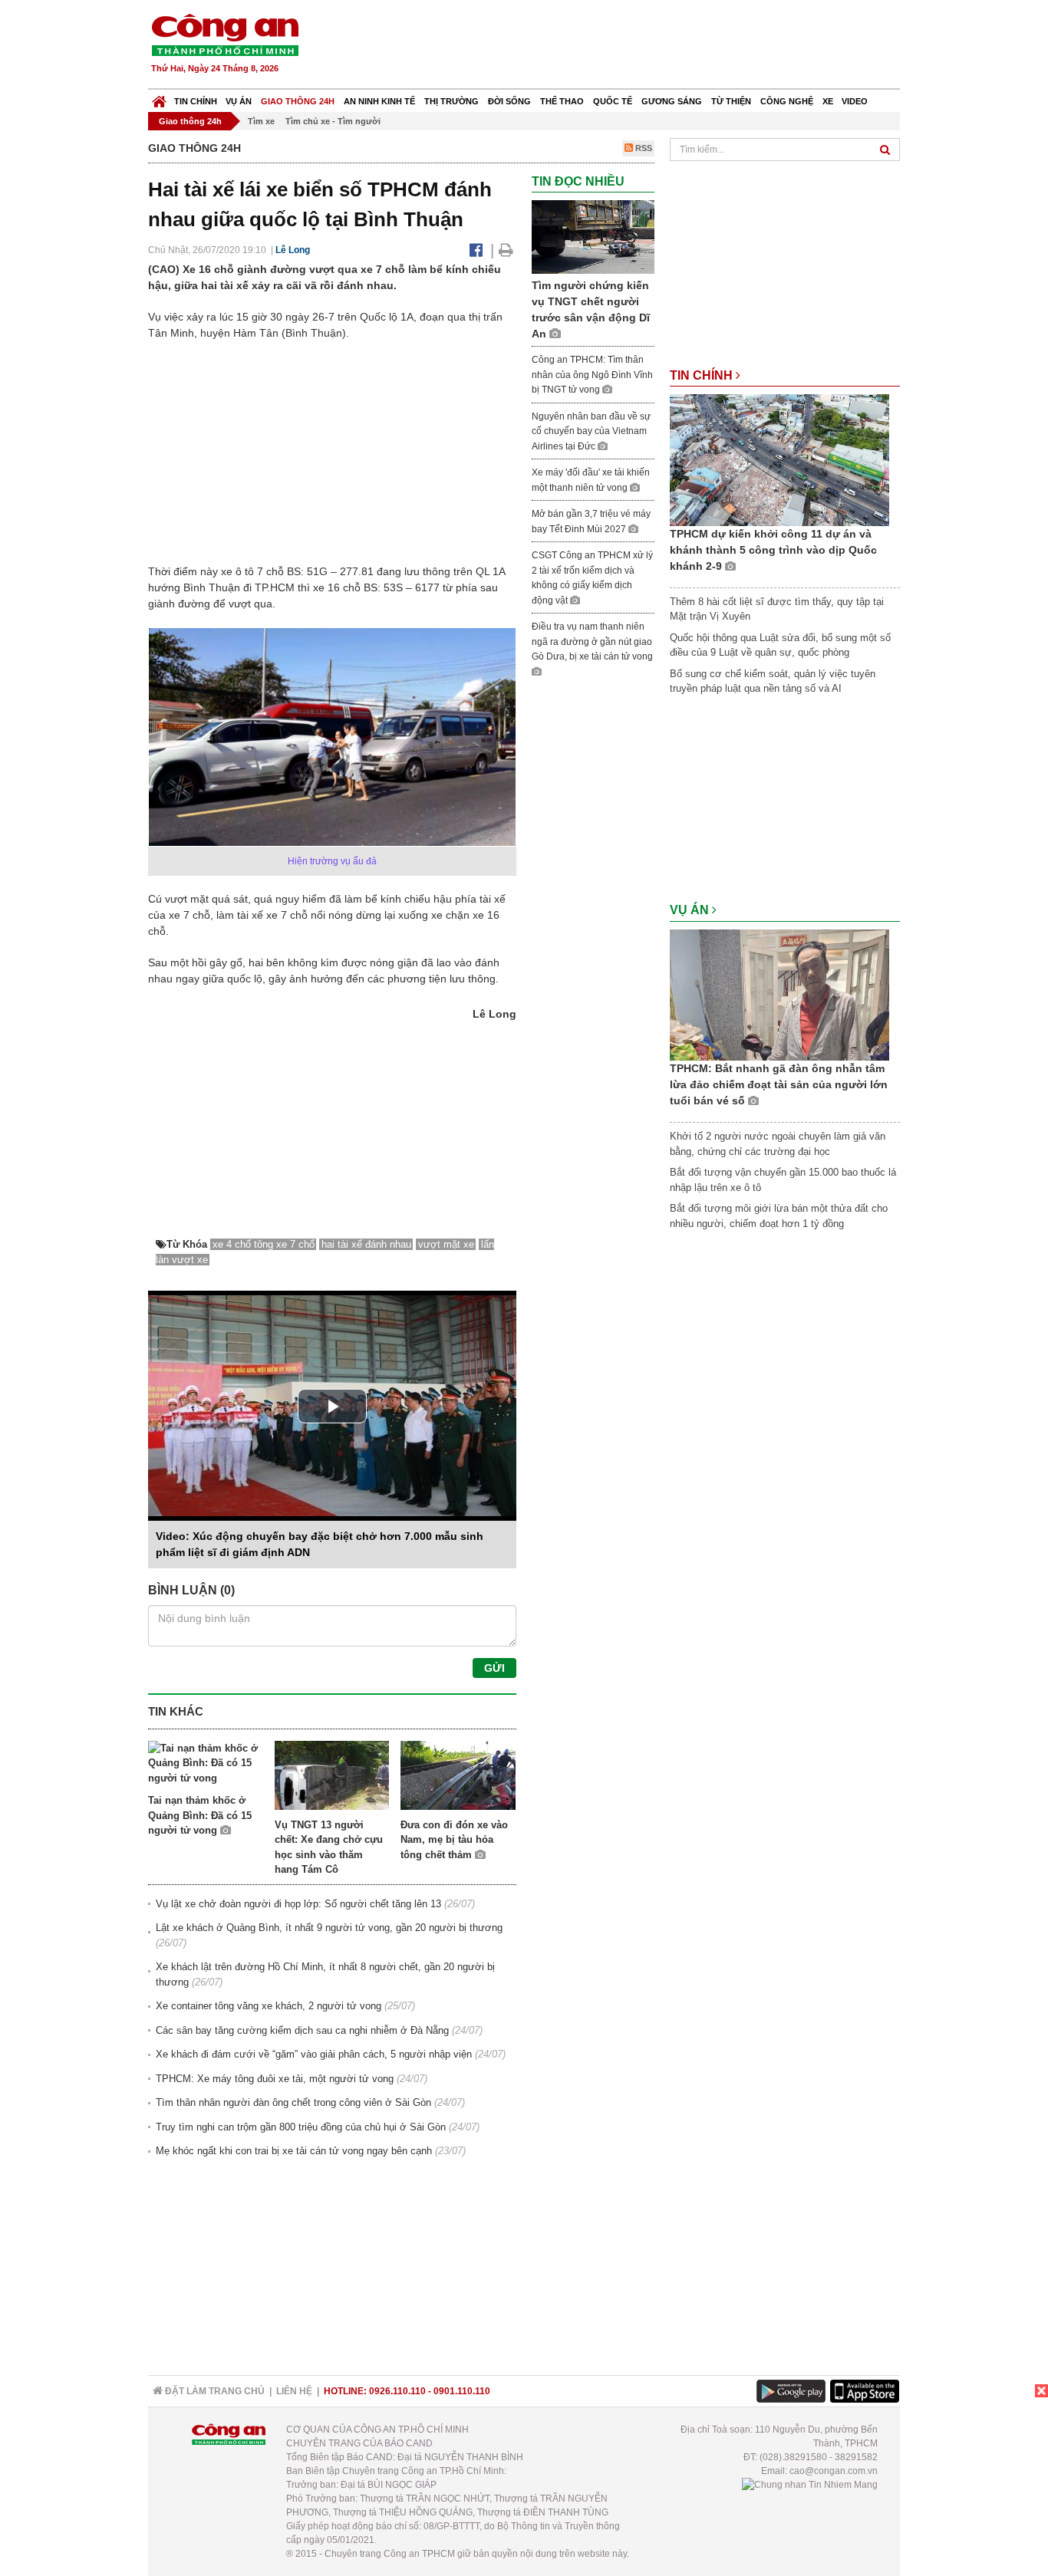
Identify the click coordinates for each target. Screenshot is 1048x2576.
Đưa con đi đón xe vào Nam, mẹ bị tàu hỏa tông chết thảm (454, 1840)
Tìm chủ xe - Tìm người (333, 121)
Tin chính (196, 101)
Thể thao (562, 101)
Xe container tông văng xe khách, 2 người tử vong (269, 2006)
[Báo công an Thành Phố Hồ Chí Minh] (225, 34)
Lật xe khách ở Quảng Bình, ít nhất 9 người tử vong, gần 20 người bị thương (329, 1928)
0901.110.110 (462, 2391)
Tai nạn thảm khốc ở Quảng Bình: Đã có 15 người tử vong (200, 1815)
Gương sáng (672, 101)
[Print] (506, 250)
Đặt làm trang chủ (214, 2391)
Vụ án (239, 101)
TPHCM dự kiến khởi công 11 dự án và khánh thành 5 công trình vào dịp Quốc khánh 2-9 (773, 550)
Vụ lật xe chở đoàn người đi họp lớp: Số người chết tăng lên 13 (298, 1904)
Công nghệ (787, 101)
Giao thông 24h (298, 101)
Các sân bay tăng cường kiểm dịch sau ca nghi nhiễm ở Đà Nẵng (302, 2030)
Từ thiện (731, 101)
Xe (828, 101)
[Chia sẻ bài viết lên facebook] (476, 250)
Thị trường (451, 101)
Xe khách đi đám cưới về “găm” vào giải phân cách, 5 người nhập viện (314, 2054)
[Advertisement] (621, 46)
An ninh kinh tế (379, 101)
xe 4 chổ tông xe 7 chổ (264, 1244)
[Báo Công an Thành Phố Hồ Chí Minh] (159, 98)
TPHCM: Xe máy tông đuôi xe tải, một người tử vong (275, 2079)
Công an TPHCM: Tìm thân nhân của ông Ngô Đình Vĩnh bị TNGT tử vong (592, 375)
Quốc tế (613, 101)
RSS (643, 148)
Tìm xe (261, 121)
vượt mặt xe (446, 1244)
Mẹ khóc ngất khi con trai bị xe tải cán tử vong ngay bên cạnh (294, 2151)
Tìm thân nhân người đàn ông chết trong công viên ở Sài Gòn (293, 2102)
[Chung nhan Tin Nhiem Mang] (810, 2485)
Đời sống (509, 101)
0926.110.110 (397, 2391)
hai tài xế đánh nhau (366, 1244)
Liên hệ (294, 2391)
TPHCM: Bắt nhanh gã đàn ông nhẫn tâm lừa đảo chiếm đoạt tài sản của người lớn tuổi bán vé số (779, 1084)
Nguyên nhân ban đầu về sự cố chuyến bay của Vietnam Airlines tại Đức (591, 431)
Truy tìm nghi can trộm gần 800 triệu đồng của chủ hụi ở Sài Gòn (301, 2127)
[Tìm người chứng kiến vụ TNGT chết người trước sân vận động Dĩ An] (593, 237)
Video (855, 101)
